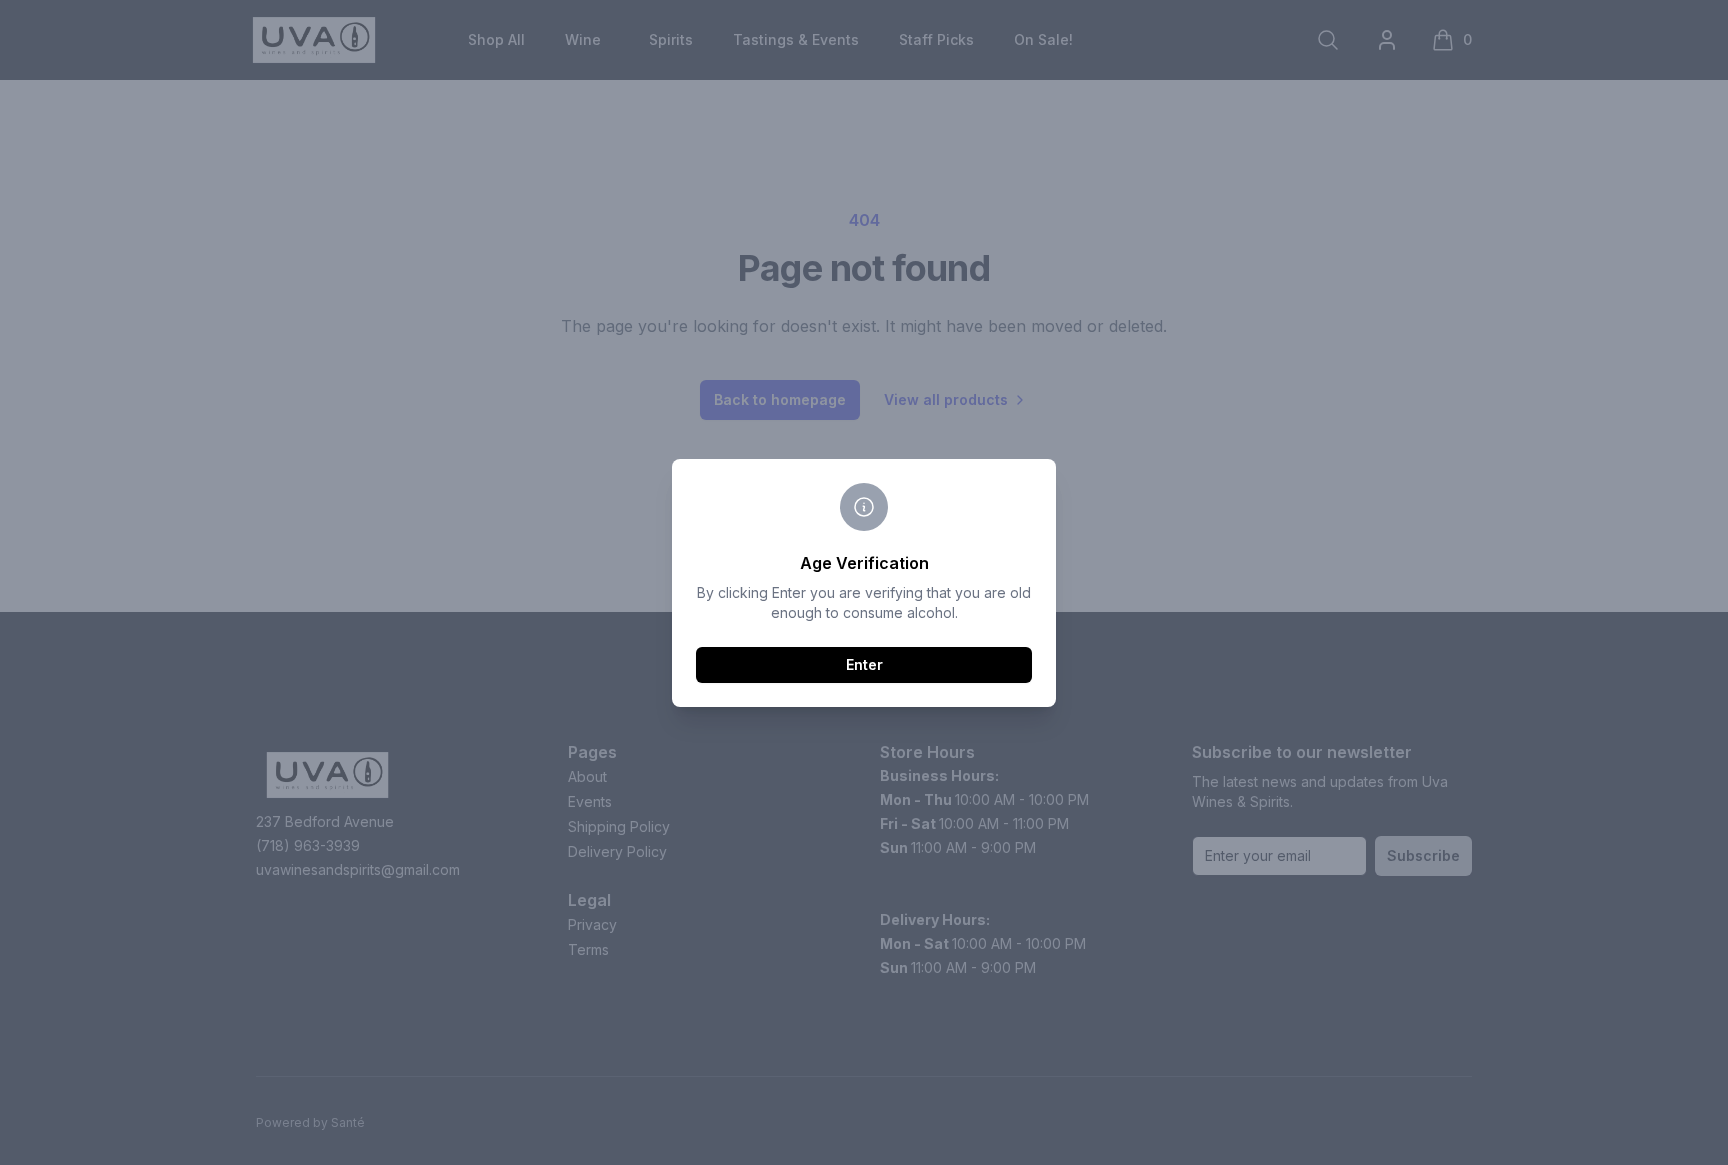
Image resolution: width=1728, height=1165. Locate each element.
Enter (864, 664)
